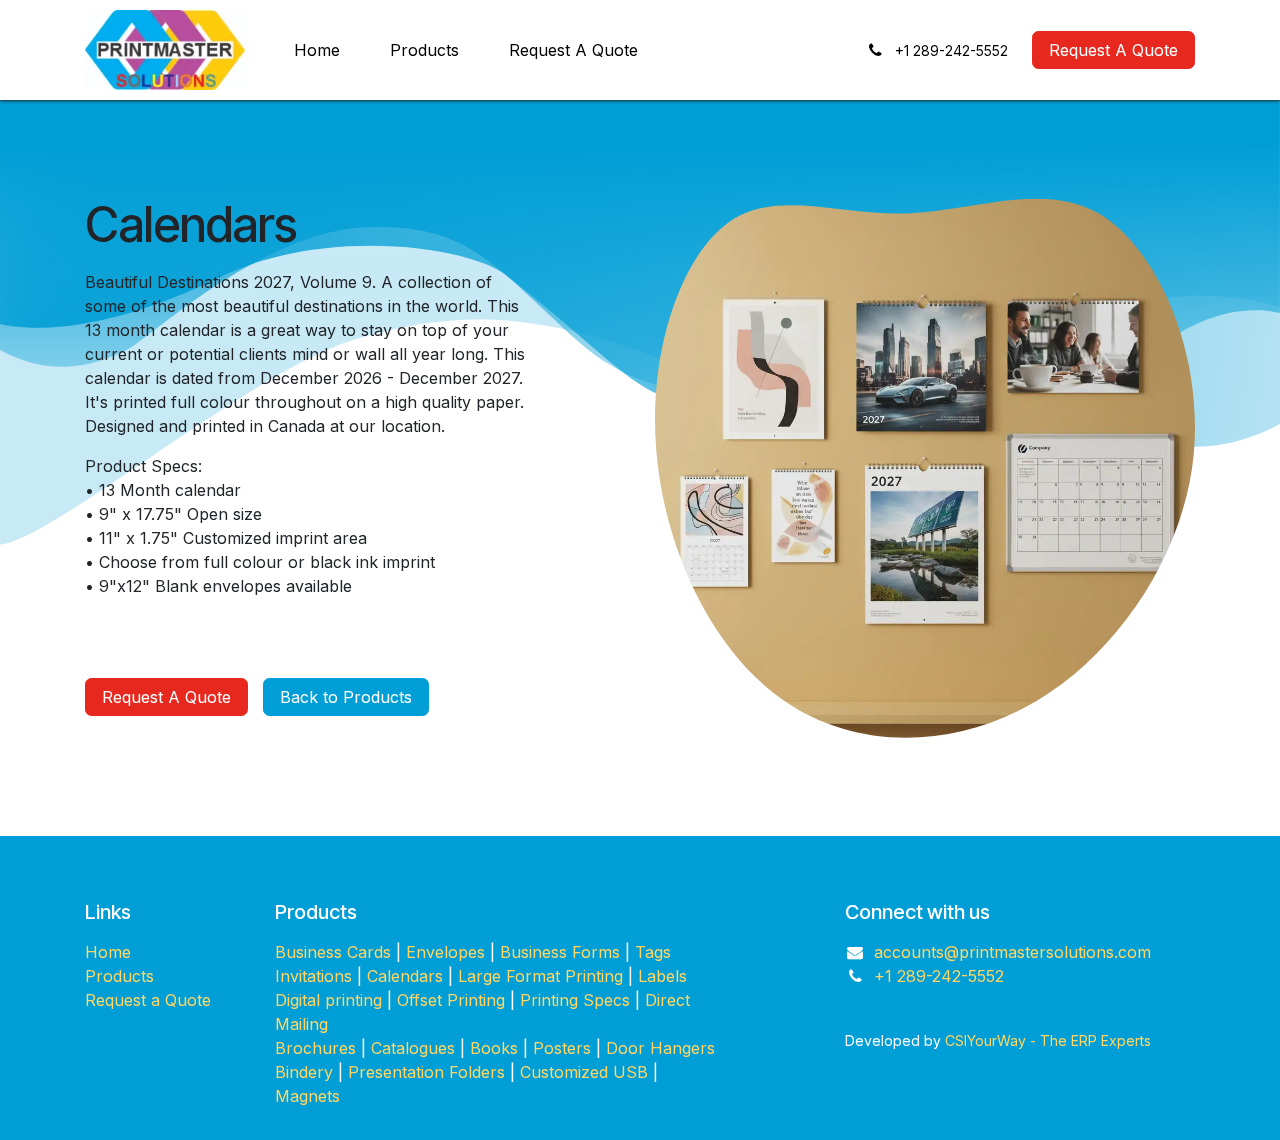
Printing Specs (575, 1000)
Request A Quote (1113, 50)
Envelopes (445, 952)
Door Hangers (660, 1048)
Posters (562, 1048)
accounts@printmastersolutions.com (1012, 952)
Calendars (405, 976)
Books (494, 1048)
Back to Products (346, 697)
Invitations (316, 976)
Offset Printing (451, 1000)
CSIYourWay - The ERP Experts (1048, 1040)
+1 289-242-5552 (939, 976)
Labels (662, 976)
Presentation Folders (426, 1072)
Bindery (306, 1072)
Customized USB (584, 1072)
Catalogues (413, 1048)
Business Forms (560, 952)
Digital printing (328, 1000)
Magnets (307, 1096)
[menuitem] (317, 50)
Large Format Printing (540, 976)
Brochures (315, 1048)
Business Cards (333, 952)
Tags (653, 952)
